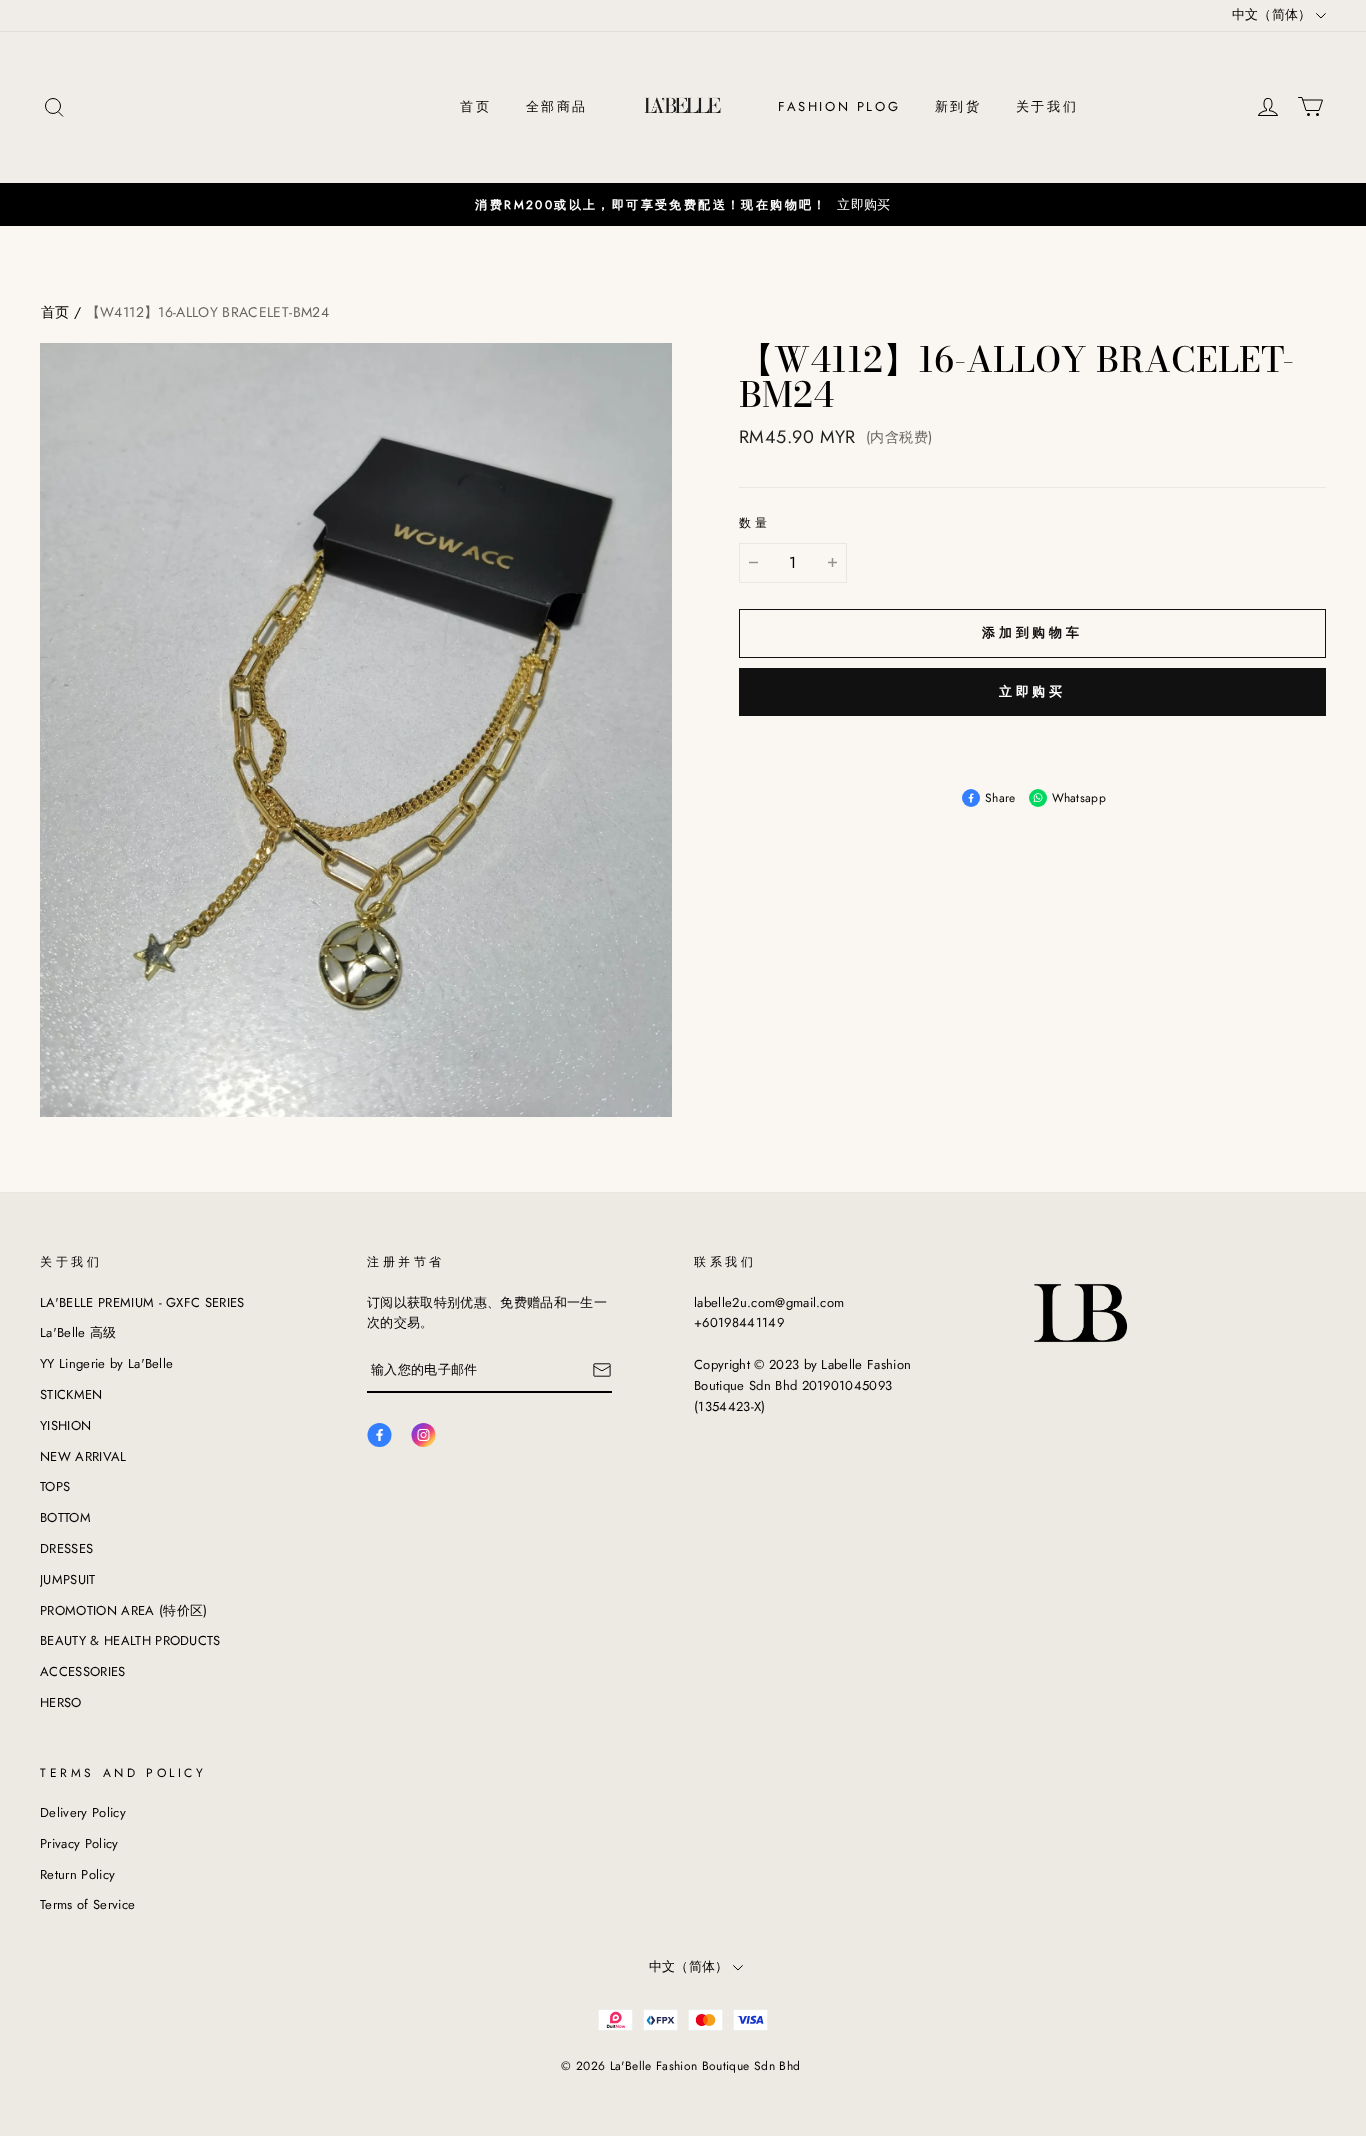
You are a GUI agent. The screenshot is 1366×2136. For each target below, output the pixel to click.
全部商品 (557, 106)
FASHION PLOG (839, 106)
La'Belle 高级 (78, 1332)
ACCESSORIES (83, 1671)
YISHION (65, 1425)
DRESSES (66, 1548)
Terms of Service (87, 1904)
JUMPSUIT (68, 1579)
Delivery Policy (83, 1812)
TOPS (55, 1486)
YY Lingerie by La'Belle (106, 1363)
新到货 (958, 106)
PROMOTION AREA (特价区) (124, 1610)
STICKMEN (71, 1394)
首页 (475, 106)
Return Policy (77, 1874)
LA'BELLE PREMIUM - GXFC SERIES (142, 1302)
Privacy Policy (79, 1843)
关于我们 (1047, 106)
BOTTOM (65, 1517)
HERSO (61, 1702)
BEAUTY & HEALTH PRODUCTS (130, 1640)
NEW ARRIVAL (83, 1456)
